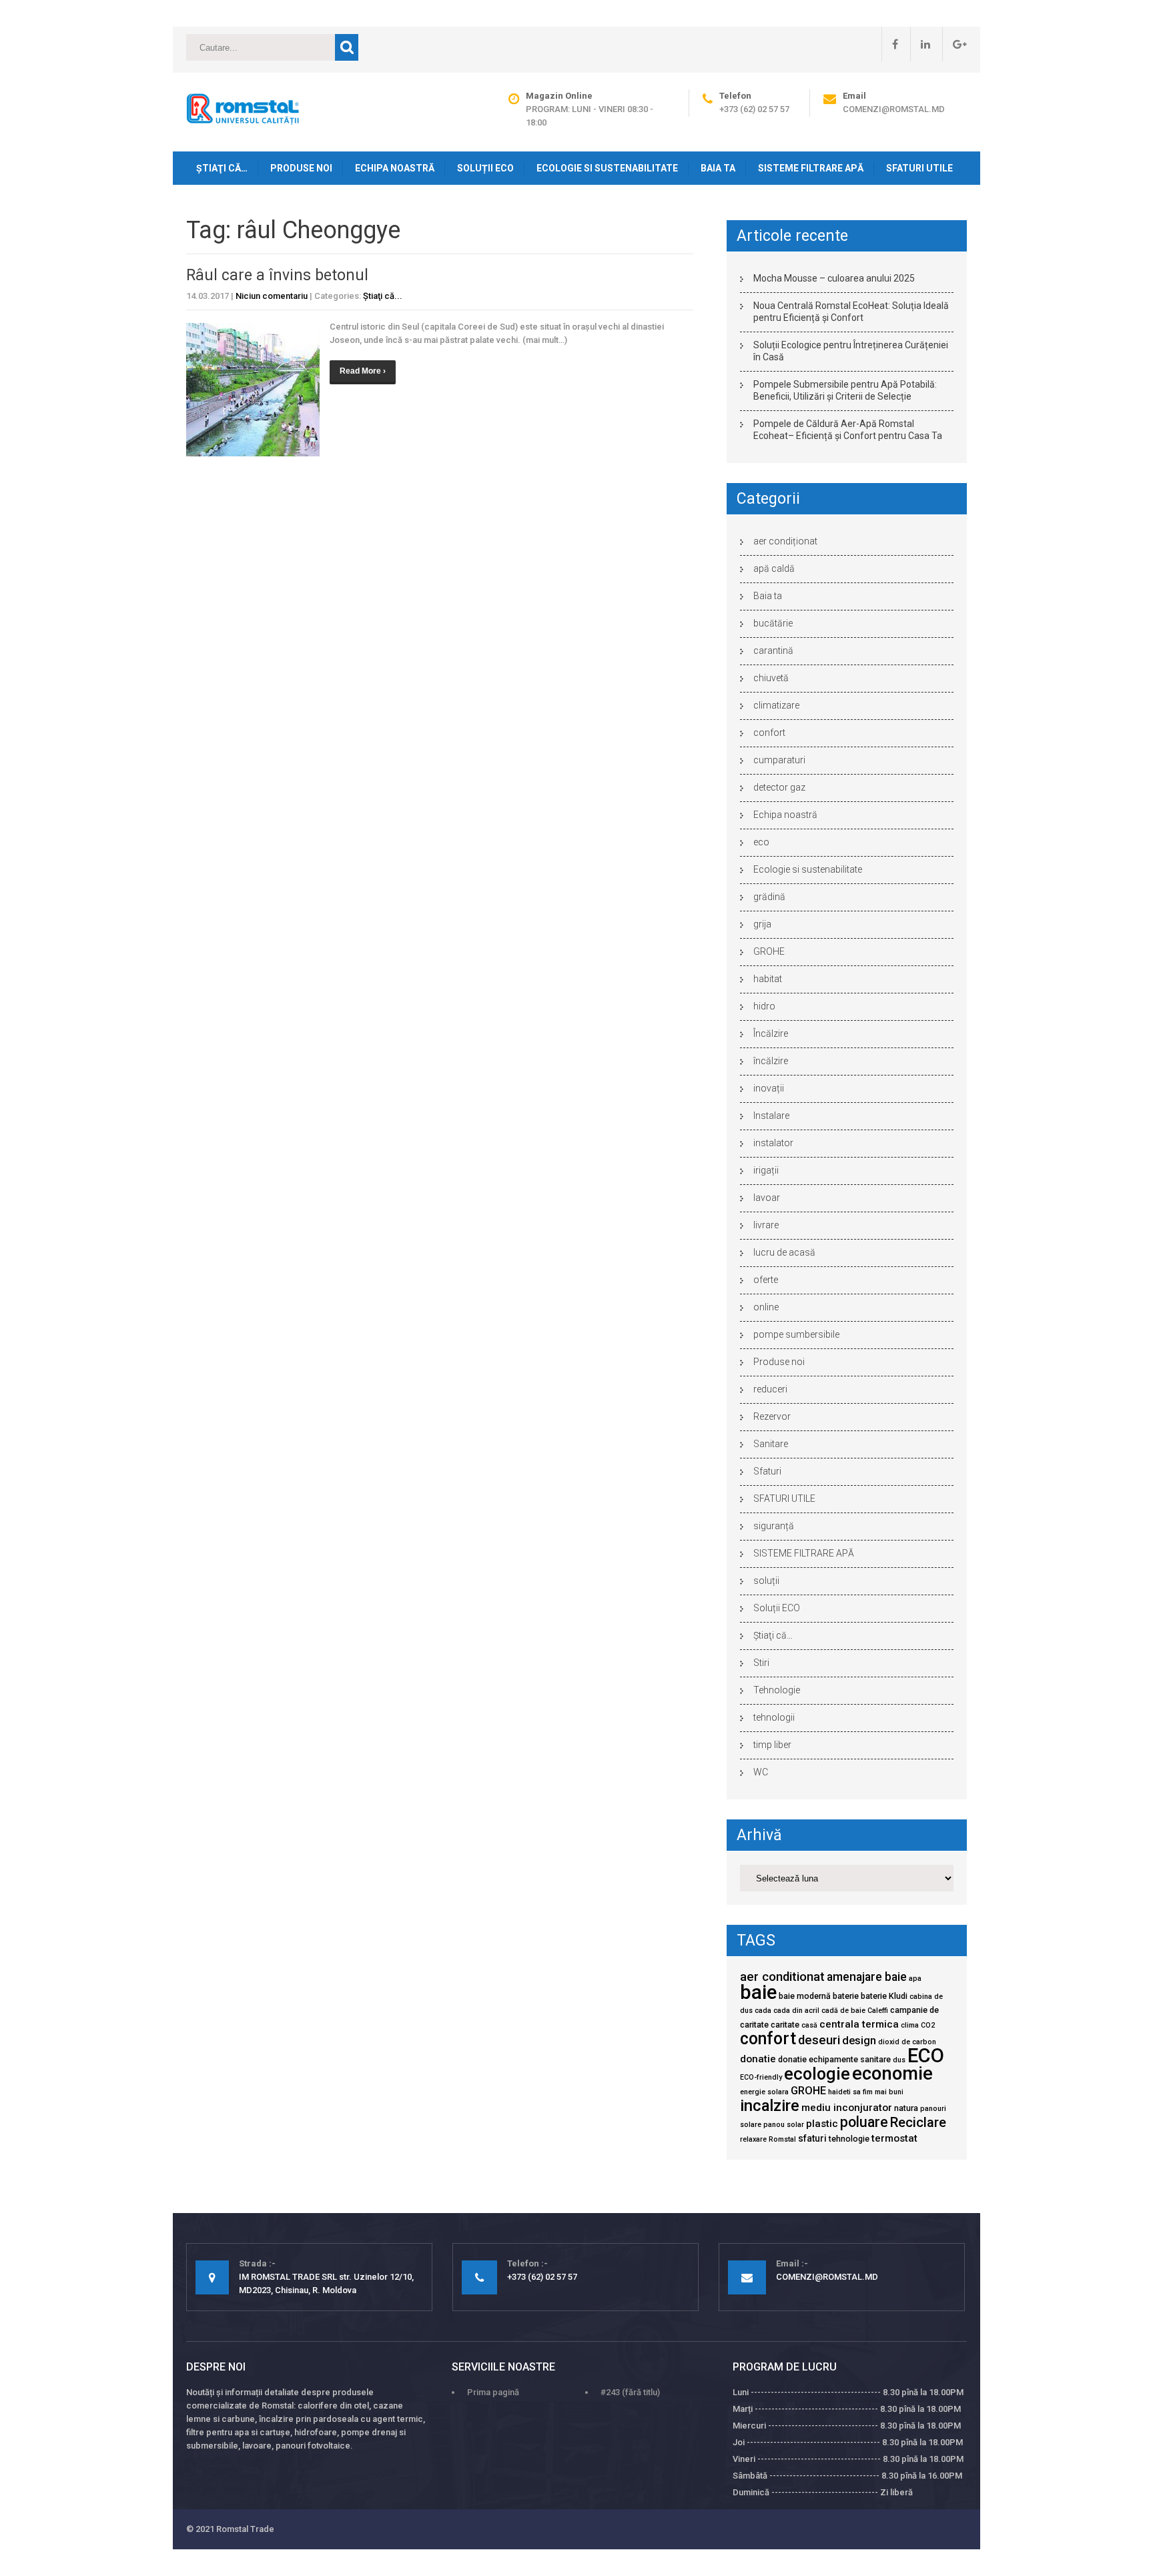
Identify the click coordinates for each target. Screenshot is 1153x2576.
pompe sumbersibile (796, 1334)
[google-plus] (954, 44)
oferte (766, 1280)
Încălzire (771, 1033)
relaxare (753, 2139)
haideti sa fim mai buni (866, 2092)
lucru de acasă (784, 1252)
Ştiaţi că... (383, 296)
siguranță (774, 1526)
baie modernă (805, 1996)
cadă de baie (843, 2011)
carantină (773, 651)
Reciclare (918, 2122)
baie (758, 1992)
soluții (766, 1581)
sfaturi (812, 2138)
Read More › (363, 371)
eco (761, 842)
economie (892, 2074)
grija (762, 924)
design (859, 2041)
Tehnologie (777, 1690)
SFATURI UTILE (919, 168)
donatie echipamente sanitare (834, 2059)
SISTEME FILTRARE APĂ (811, 168)
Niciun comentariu (272, 296)
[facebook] (890, 44)
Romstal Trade (245, 2529)
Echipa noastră (395, 168)
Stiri (761, 1663)
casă (809, 2025)
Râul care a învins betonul (277, 275)
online (766, 1307)
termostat (894, 2138)
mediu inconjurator (847, 2108)
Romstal (782, 2139)
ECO (926, 2056)
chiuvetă (771, 678)
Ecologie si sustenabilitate (607, 168)
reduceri (770, 1389)
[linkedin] (920, 44)
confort (769, 733)
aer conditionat (782, 1977)
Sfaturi (767, 1471)
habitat (768, 979)
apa (915, 1979)
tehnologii (774, 1717)
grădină (769, 897)
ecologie (817, 2074)
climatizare (776, 705)
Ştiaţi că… (222, 168)
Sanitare (771, 1444)
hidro (764, 1006)
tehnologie (849, 2139)
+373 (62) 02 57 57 (754, 109)
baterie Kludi (884, 1996)
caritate (785, 2025)
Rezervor (772, 1416)
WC (761, 1772)
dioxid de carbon (907, 2042)
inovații (769, 1088)
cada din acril (796, 2011)
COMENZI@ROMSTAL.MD (894, 109)
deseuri (819, 2040)
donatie (758, 2059)
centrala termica (859, 2024)
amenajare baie (867, 1977)
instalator (773, 1143)
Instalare (771, 1116)
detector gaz (779, 787)
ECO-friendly (761, 2077)
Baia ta (718, 168)
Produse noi (301, 168)
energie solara (764, 2092)
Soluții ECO (485, 168)
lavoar (767, 1198)
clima (910, 2025)
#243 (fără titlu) (630, 2392)
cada (763, 2011)
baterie (846, 1996)
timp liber (772, 1745)
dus (899, 2060)
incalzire (770, 2106)
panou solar (784, 2125)
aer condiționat (785, 541)
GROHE (769, 951)
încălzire (771, 1061)
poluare (864, 2122)
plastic (822, 2124)
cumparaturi (779, 760)
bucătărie (773, 623)
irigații (766, 1170)
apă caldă (774, 568)
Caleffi (878, 2011)
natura (906, 2108)
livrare (766, 1225)
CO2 (928, 2025)
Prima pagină (493, 2392)
